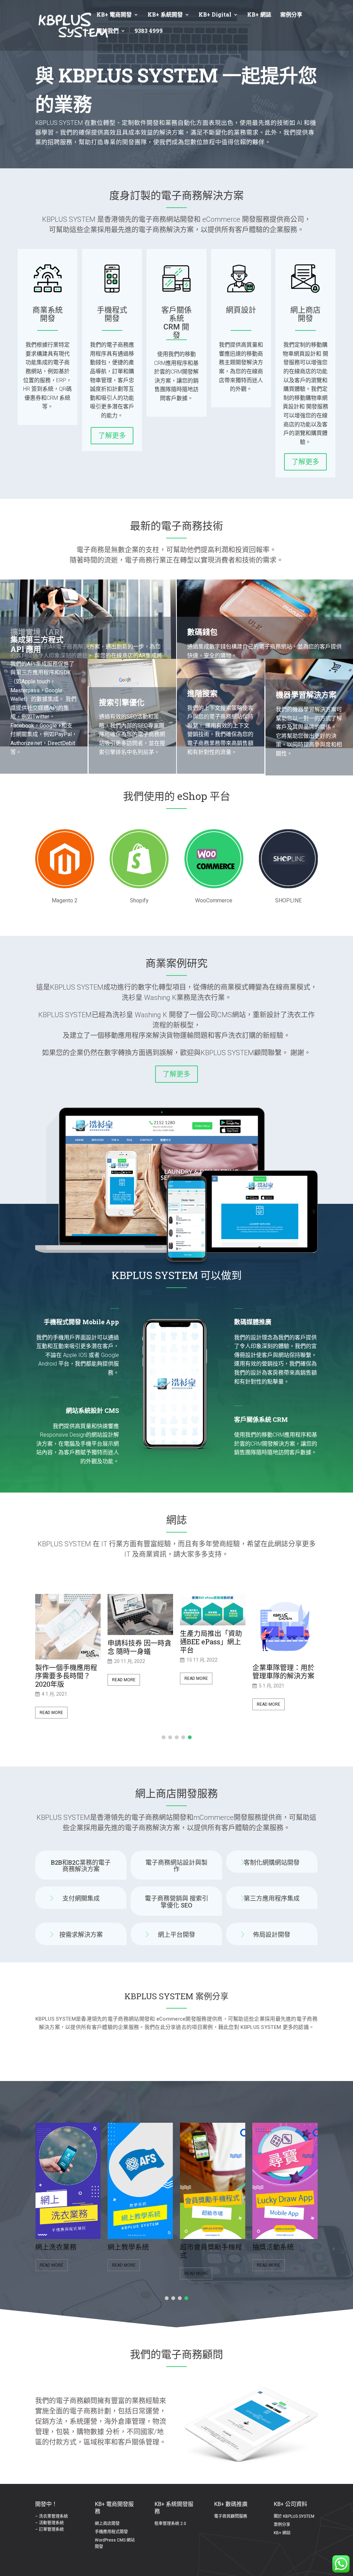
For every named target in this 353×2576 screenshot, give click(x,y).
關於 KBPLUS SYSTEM (294, 2516)
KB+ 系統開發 (165, 15)
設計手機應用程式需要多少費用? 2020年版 (283, 1676)
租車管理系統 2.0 (170, 2524)
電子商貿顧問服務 (231, 2516)
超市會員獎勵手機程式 (74, 2251)
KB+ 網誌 (259, 15)
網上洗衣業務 (208, 2247)
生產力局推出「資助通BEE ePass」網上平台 (139, 1642)
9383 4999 (149, 31)
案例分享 (291, 15)
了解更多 (112, 436)
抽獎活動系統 (136, 2247)
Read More (51, 1680)
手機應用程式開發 (111, 2532)
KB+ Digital (215, 15)
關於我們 (108, 31)
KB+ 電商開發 (114, 15)
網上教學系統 (281, 2247)
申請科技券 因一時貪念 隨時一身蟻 (67, 1647)
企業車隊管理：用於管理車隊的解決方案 (211, 1672)
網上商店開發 (107, 2524)
